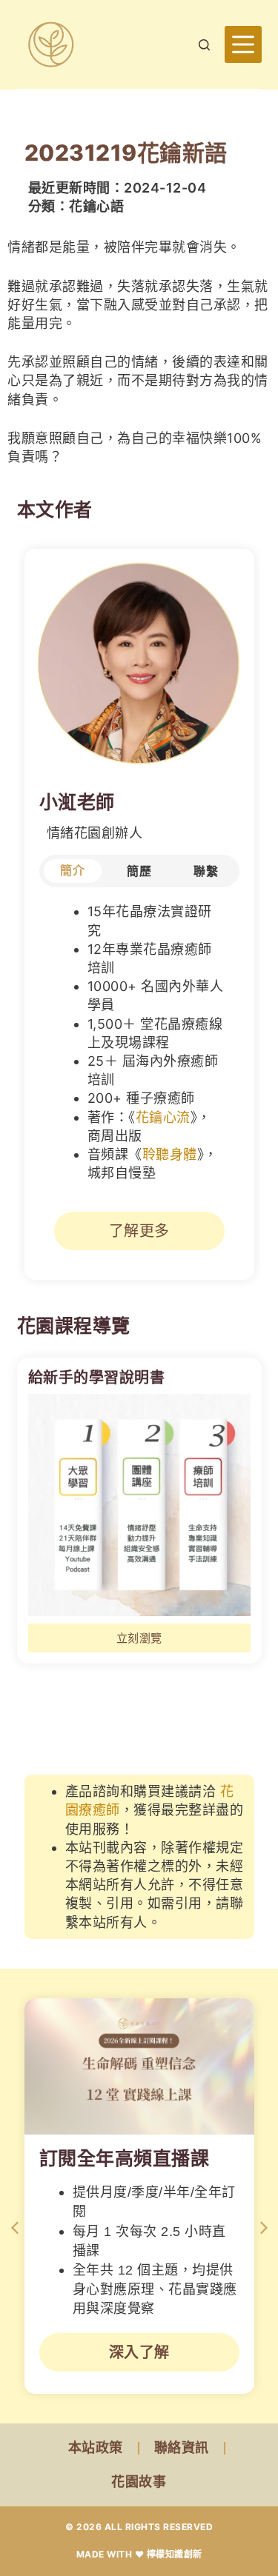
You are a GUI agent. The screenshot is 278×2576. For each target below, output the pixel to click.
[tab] (73, 871)
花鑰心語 (96, 206)
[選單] (243, 44)
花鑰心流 (163, 1117)
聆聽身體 (170, 1154)
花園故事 (139, 2482)
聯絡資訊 (182, 2447)
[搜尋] (204, 45)
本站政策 (96, 2447)
